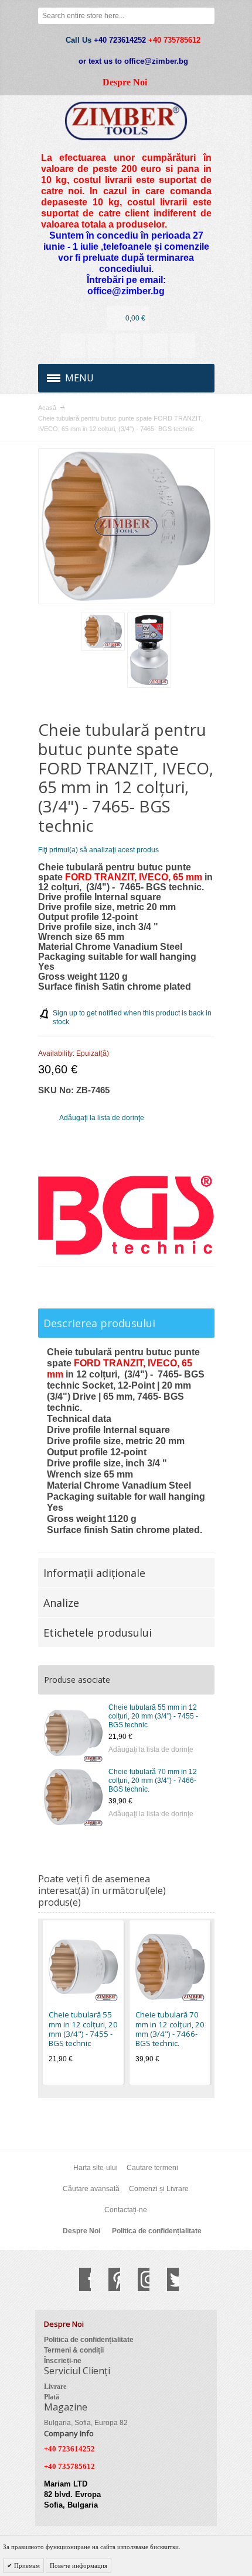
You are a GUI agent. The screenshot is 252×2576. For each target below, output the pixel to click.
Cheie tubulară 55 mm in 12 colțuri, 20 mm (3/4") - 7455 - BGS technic (153, 1716)
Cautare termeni (152, 2168)
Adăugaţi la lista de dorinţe (151, 1750)
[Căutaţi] (206, 16)
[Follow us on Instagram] (138, 2279)
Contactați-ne (126, 2210)
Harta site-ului (96, 2168)
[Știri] (100, 346)
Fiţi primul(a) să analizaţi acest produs (98, 850)
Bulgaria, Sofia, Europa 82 (86, 2423)
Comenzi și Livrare (159, 2189)
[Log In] (155, 346)
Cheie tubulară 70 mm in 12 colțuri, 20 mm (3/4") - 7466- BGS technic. (153, 1781)
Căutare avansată (91, 2189)
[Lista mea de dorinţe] (128, 346)
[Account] (73, 346)
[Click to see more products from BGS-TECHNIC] (126, 1215)
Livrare (55, 2386)
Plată (52, 2397)
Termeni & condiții (74, 2350)
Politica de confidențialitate (157, 2231)
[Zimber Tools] (126, 121)
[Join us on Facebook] (79, 2279)
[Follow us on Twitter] (167, 2279)
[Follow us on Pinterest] (108, 2279)
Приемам (26, 2565)
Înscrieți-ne (63, 2361)
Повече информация (79, 2565)
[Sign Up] (183, 346)
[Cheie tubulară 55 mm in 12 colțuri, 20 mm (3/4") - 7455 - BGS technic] (73, 1733)
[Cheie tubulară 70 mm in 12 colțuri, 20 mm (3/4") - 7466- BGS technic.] (73, 1797)
